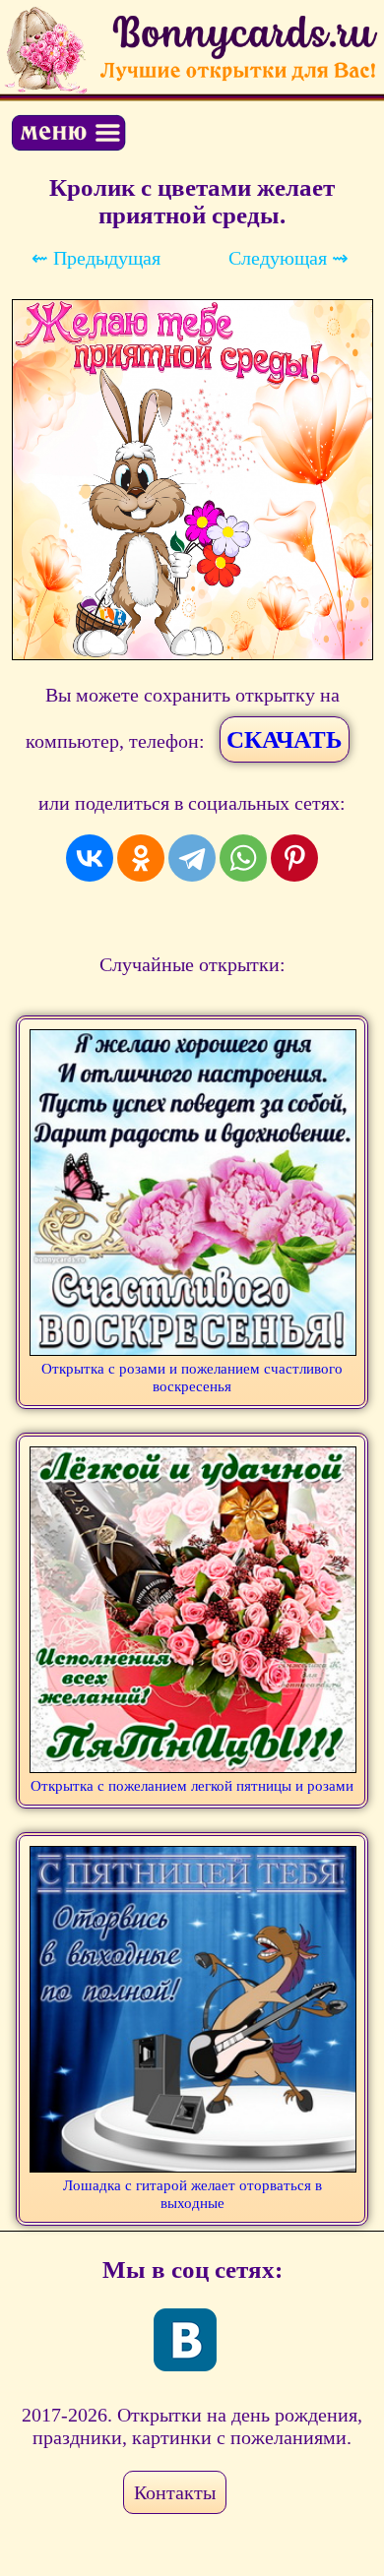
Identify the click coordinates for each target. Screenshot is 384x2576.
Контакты (175, 2492)
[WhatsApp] (243, 858)
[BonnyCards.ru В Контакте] (185, 2340)
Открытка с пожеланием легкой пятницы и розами (192, 1786)
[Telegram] (192, 858)
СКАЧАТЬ (285, 739)
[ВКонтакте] (90, 858)
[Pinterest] (294, 858)
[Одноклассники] (141, 858)
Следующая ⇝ (288, 258)
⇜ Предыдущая (96, 258)
